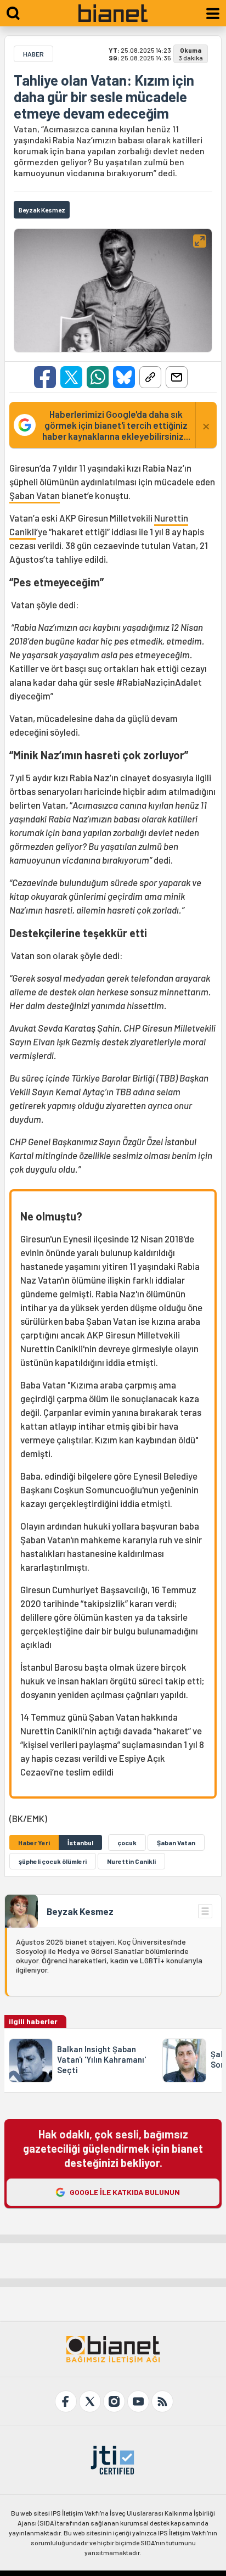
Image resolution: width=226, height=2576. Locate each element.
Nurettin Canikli (131, 1861)
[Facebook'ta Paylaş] (45, 377)
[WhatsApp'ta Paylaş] (98, 377)
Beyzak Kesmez (80, 1911)
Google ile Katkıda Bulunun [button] (125, 2192)
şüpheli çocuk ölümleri (53, 1861)
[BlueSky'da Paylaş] (124, 377)
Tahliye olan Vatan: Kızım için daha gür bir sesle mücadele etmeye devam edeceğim (104, 97)
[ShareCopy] (150, 377)
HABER (33, 54)
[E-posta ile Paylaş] (177, 377)
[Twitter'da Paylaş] (71, 377)
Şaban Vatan (35, 495)
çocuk (127, 1843)
